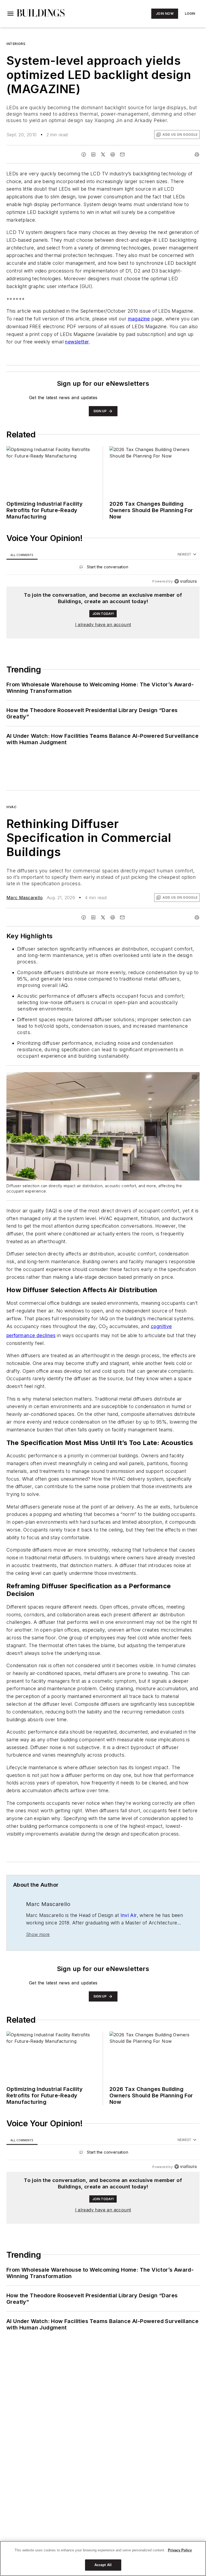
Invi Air (128, 1955)
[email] (122, 154)
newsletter (77, 342)
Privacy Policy (180, 2550)
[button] (10, 14)
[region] (103, 568)
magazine (139, 319)
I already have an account (103, 625)
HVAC (11, 807)
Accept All (103, 2565)
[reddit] (113, 154)
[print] (197, 154)
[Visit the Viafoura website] (185, 581)
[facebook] (84, 154)
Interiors (16, 44)
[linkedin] (93, 154)
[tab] (22, 555)
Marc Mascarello (25, 898)
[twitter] (103, 154)
